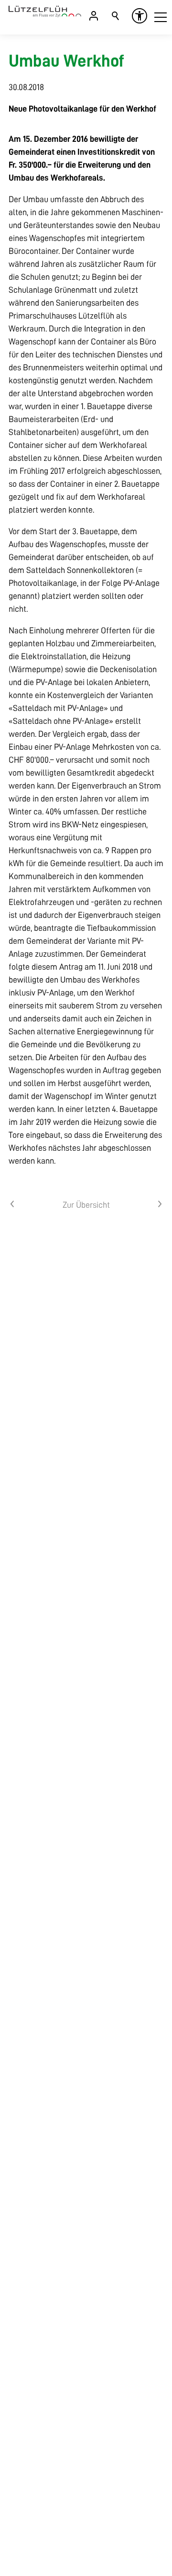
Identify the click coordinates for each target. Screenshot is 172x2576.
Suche (116, 16)
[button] (161, 17)
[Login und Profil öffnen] (94, 16)
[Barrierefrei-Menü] (140, 16)
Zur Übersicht (86, 1205)
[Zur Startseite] (45, 11)
